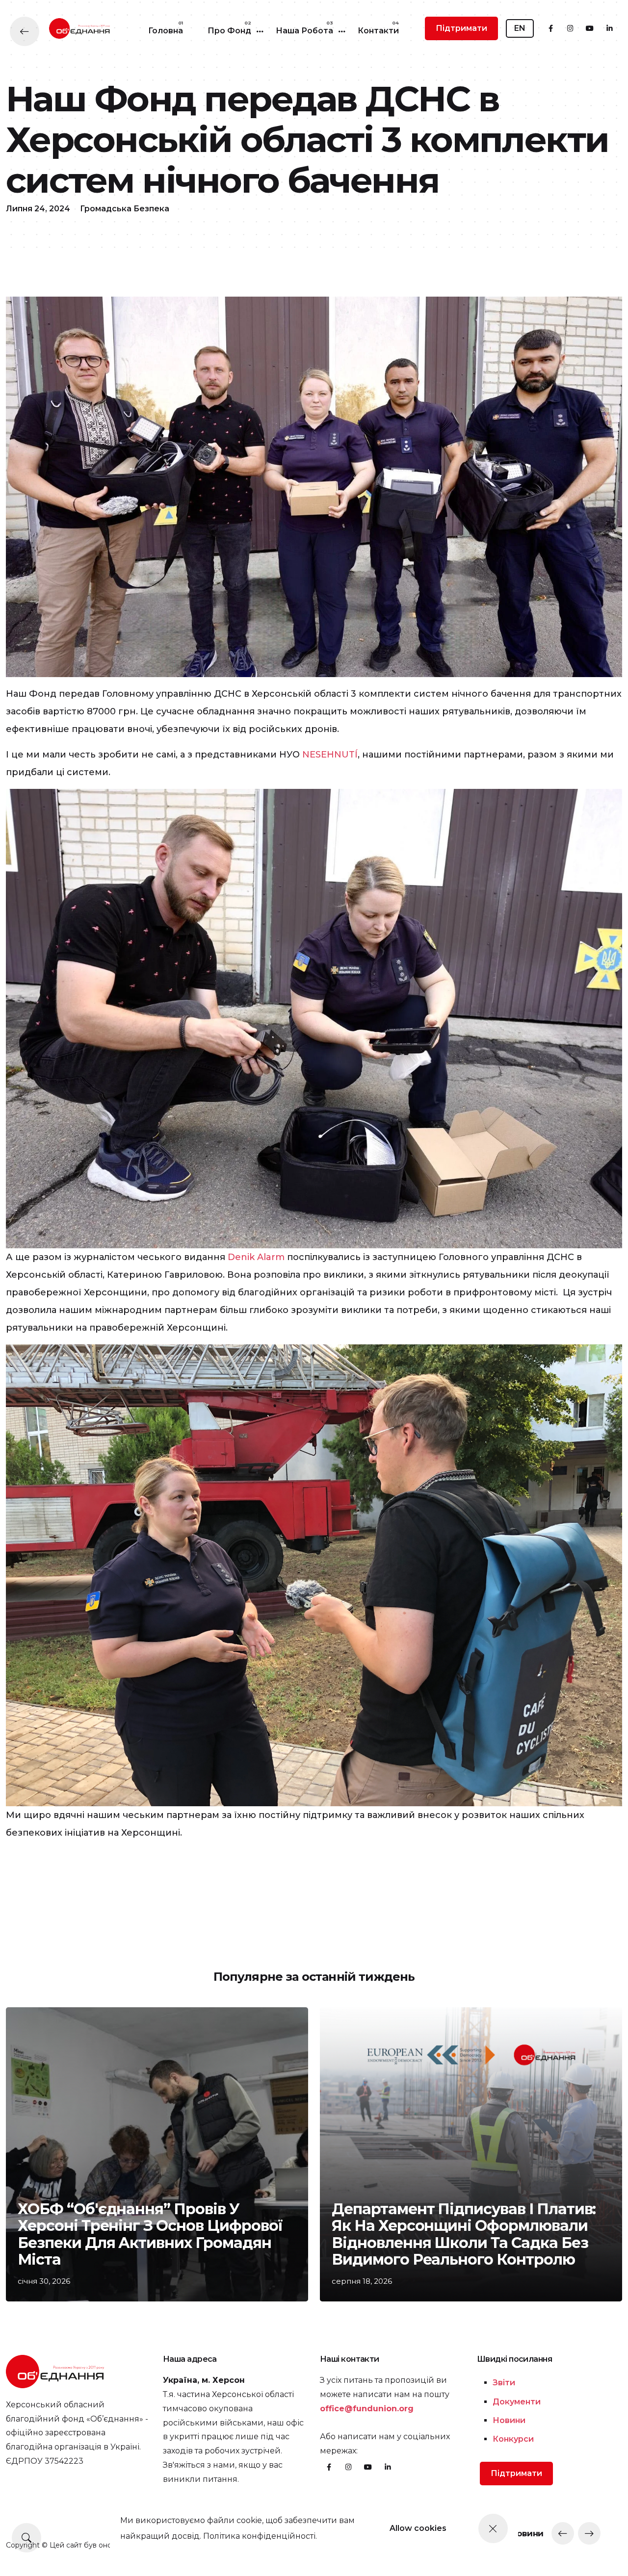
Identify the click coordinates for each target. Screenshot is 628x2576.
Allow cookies (418, 2528)
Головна (166, 31)
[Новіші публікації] (563, 2533)
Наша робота (304, 31)
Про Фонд (229, 31)
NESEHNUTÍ (330, 755)
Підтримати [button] (461, 28)
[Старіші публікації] (589, 2533)
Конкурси (513, 2439)
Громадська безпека (125, 209)
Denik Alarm (256, 1257)
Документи (517, 2402)
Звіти (504, 2383)
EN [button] (520, 28)
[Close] (493, 2528)
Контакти (378, 31)
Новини (509, 2420)
